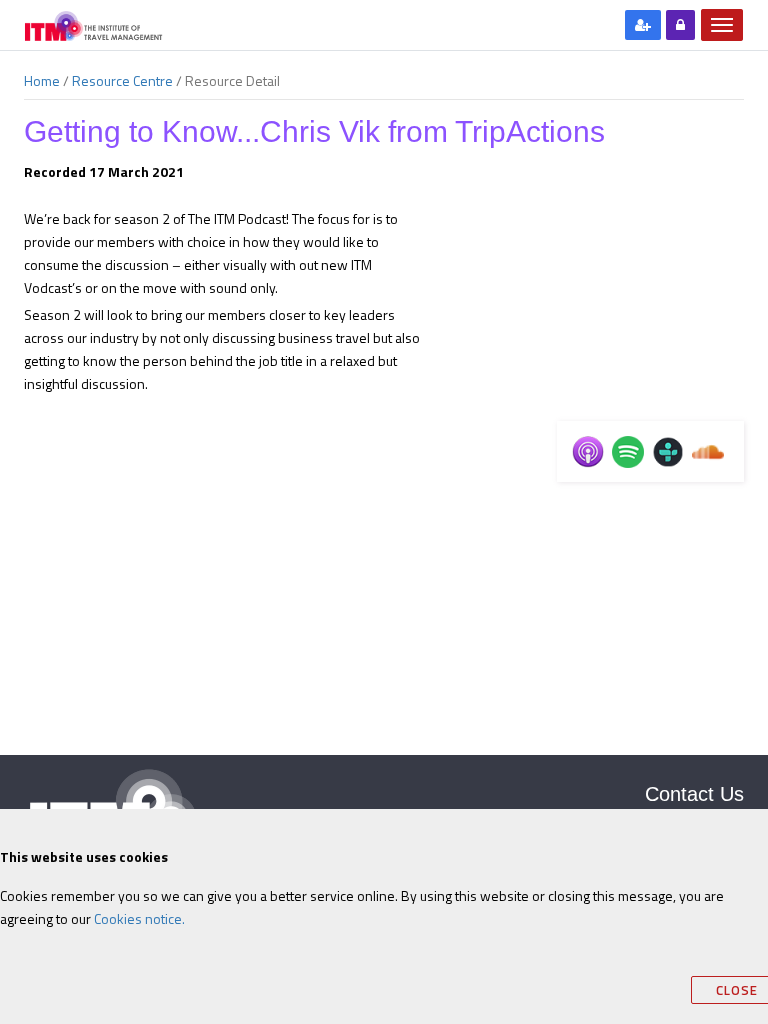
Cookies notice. (139, 918)
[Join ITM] (643, 25)
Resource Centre (122, 81)
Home (42, 81)
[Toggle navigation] (722, 25)
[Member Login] (680, 25)
